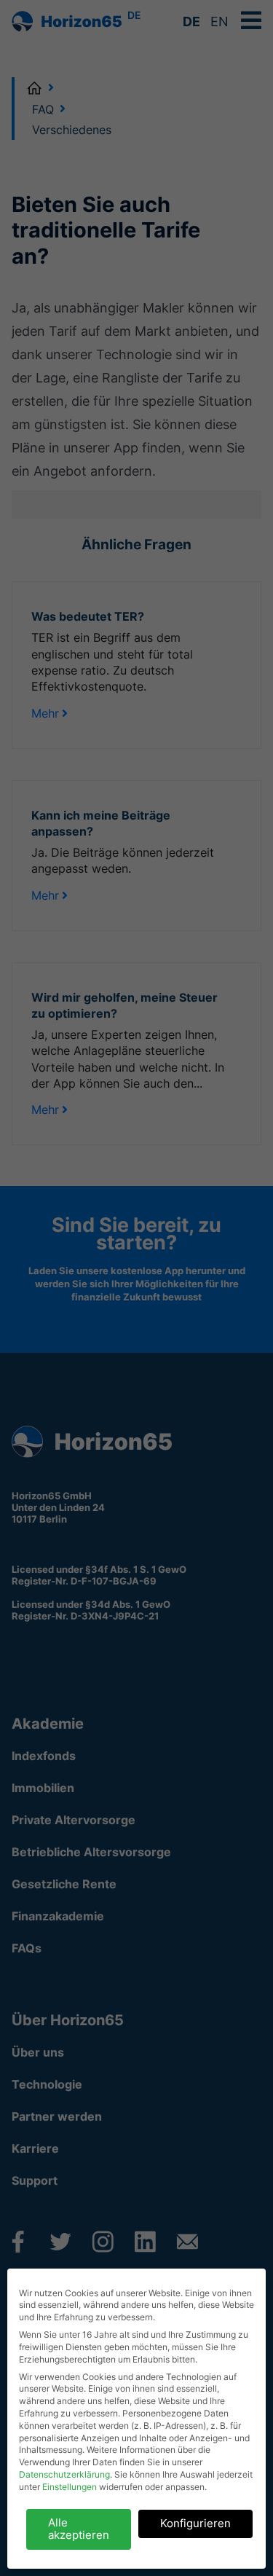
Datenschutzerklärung (64, 2474)
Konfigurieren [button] (195, 2523)
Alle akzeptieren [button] (79, 2529)
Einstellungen (70, 2487)
